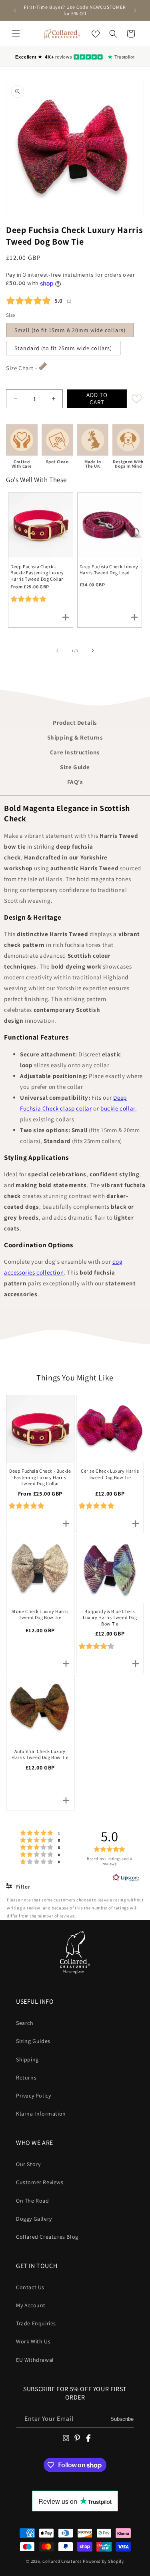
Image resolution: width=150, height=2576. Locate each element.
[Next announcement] (135, 10)
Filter (22, 1887)
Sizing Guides (33, 2041)
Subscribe (122, 2419)
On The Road (33, 2201)
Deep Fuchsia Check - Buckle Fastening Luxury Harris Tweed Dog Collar (37, 573)
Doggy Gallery (34, 2219)
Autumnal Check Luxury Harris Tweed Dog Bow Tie (40, 1754)
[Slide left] (58, 651)
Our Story (28, 2164)
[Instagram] (66, 2438)
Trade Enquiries (36, 2323)
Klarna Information (41, 2114)
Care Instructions (75, 752)
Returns (26, 2077)
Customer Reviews (40, 2182)
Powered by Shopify (103, 2561)
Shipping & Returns (75, 737)
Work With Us (33, 2341)
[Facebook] (88, 2438)
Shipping (27, 2059)
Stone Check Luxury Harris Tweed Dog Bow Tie (40, 1614)
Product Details (75, 723)
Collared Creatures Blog (47, 2237)
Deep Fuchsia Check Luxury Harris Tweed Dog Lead (109, 570)
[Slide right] (93, 651)
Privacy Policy (33, 2096)
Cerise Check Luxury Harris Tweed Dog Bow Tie (110, 1474)
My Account (31, 2305)
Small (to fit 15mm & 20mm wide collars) (70, 330)
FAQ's (75, 782)
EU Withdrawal (35, 2360)
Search (25, 2023)
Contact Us (30, 2287)
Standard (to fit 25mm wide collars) (63, 348)
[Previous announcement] (15, 10)
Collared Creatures (63, 2561)
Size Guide (75, 767)
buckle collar (118, 1108)
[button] (16, 34)
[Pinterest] (77, 2438)
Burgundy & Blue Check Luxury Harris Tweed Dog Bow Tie (110, 1617)
